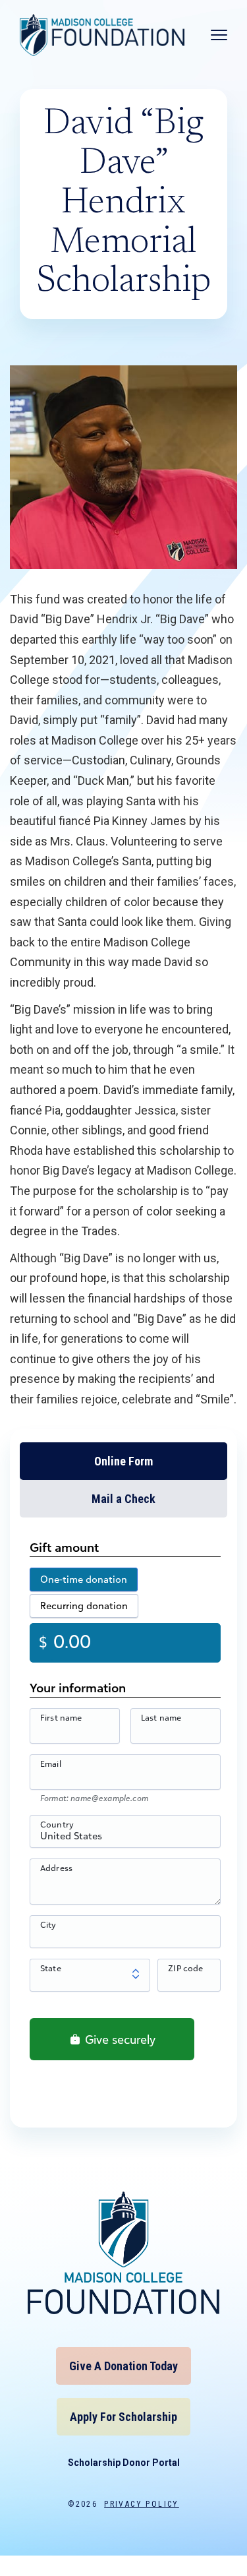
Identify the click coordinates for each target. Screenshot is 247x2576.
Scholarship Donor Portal (124, 2463)
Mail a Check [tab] (123, 1499)
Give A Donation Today (123, 2366)
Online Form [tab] (123, 1461)
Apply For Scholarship (123, 2417)
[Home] (102, 35)
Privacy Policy (142, 2504)
